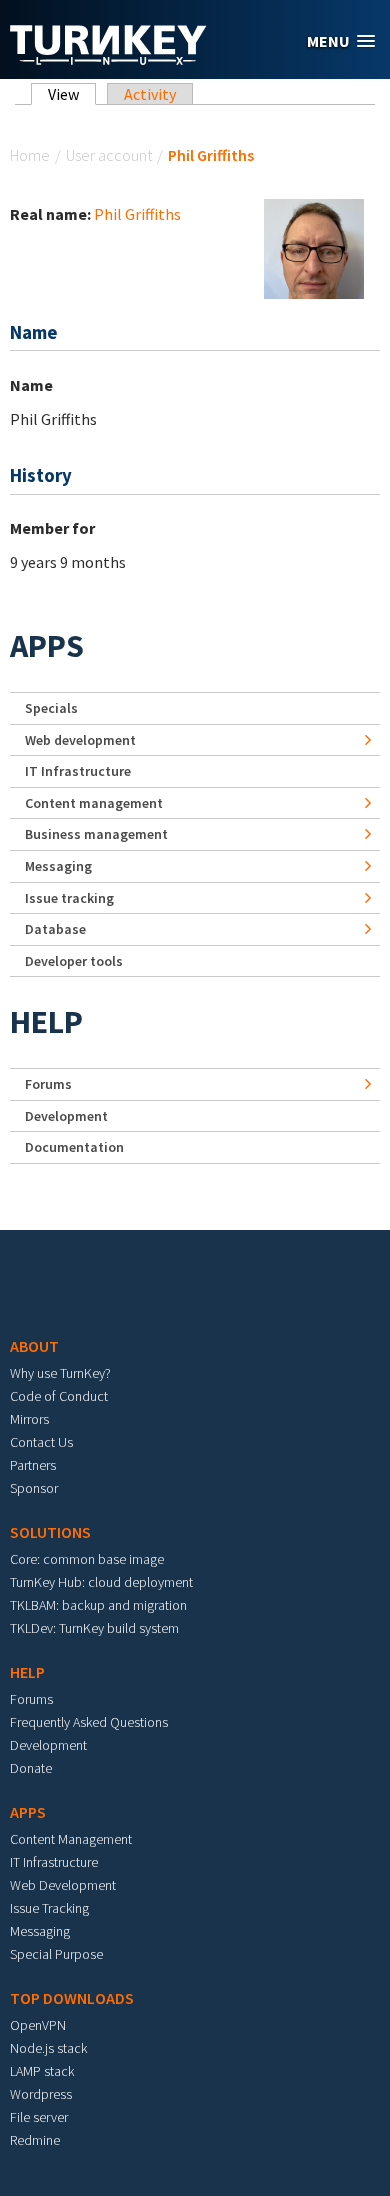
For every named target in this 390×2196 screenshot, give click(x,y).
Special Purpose (56, 1954)
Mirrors (29, 1419)
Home (30, 155)
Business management (96, 834)
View (72, 94)
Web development (80, 740)
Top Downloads (72, 1998)
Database (55, 929)
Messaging (58, 866)
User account (109, 155)
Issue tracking (69, 898)
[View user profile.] (314, 247)
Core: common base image (87, 1559)
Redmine (35, 2140)
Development (66, 1116)
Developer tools (74, 961)
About (34, 1346)
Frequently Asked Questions (89, 1722)
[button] (341, 41)
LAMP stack (42, 2071)
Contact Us (41, 1442)
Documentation (74, 1147)
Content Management (71, 1839)
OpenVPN (38, 2025)
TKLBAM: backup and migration (98, 1605)
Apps (47, 646)
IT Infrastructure (78, 771)
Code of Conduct (59, 1396)
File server (39, 2117)
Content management (94, 803)
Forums (48, 1084)
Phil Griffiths (137, 214)
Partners (33, 1465)
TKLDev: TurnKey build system (94, 1628)
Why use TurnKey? (60, 1373)
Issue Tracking (49, 1908)
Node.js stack (48, 2048)
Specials (51, 708)
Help (46, 1022)
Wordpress (41, 2094)
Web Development (63, 1885)
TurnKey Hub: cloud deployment (101, 1582)
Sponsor (34, 1488)
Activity (150, 94)
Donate (31, 1768)
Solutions (50, 1532)
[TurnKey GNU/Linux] (108, 59)
